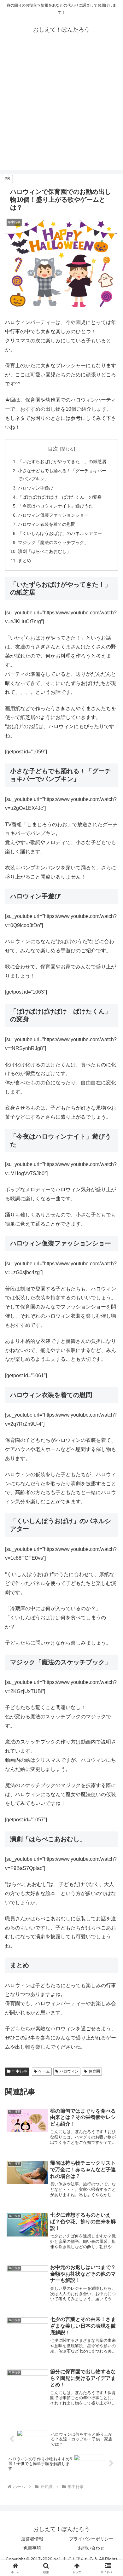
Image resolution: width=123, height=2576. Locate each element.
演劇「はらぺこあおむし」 (44, 551)
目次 (53, 449)
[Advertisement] (61, 109)
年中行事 (20, 2071)
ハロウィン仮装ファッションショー (53, 515)
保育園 (94, 2071)
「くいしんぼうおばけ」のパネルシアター (60, 533)
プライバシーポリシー (91, 2539)
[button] (111, 1468)
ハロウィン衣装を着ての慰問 (47, 524)
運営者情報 (32, 2539)
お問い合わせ (91, 2548)
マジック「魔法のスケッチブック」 (53, 542)
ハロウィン (69, 2071)
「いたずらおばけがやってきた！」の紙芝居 (62, 461)
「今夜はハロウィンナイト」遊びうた (56, 506)
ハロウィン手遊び (36, 488)
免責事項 (32, 2548)
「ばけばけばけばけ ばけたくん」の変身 (60, 497)
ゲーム (44, 2071)
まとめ (25, 560)
